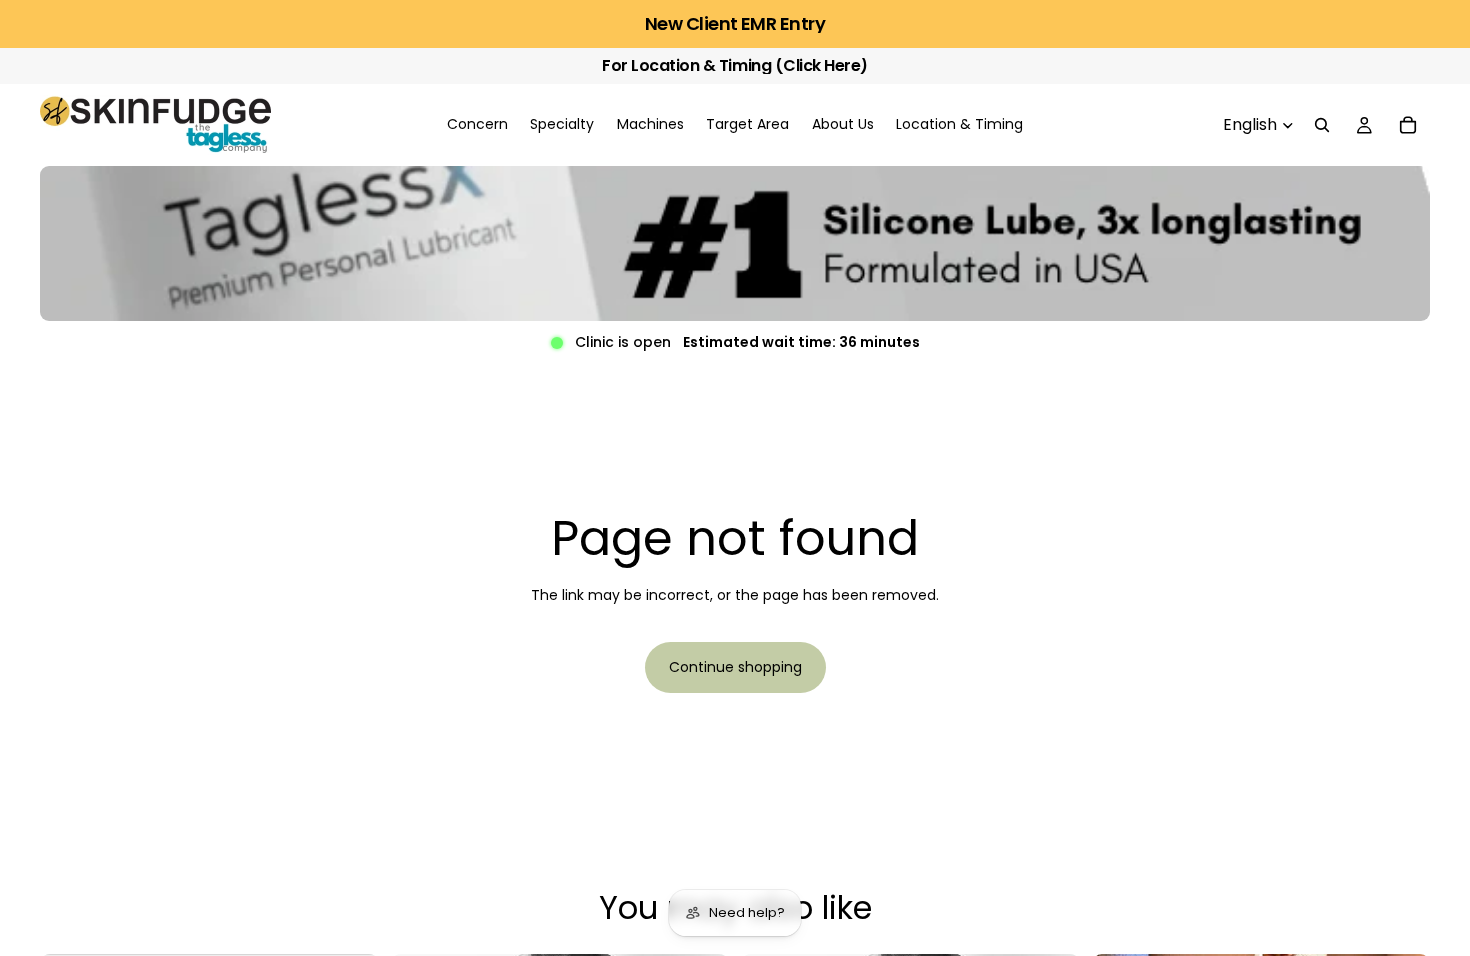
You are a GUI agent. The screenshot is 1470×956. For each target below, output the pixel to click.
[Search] (1322, 125)
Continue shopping (735, 667)
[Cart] (1408, 125)
